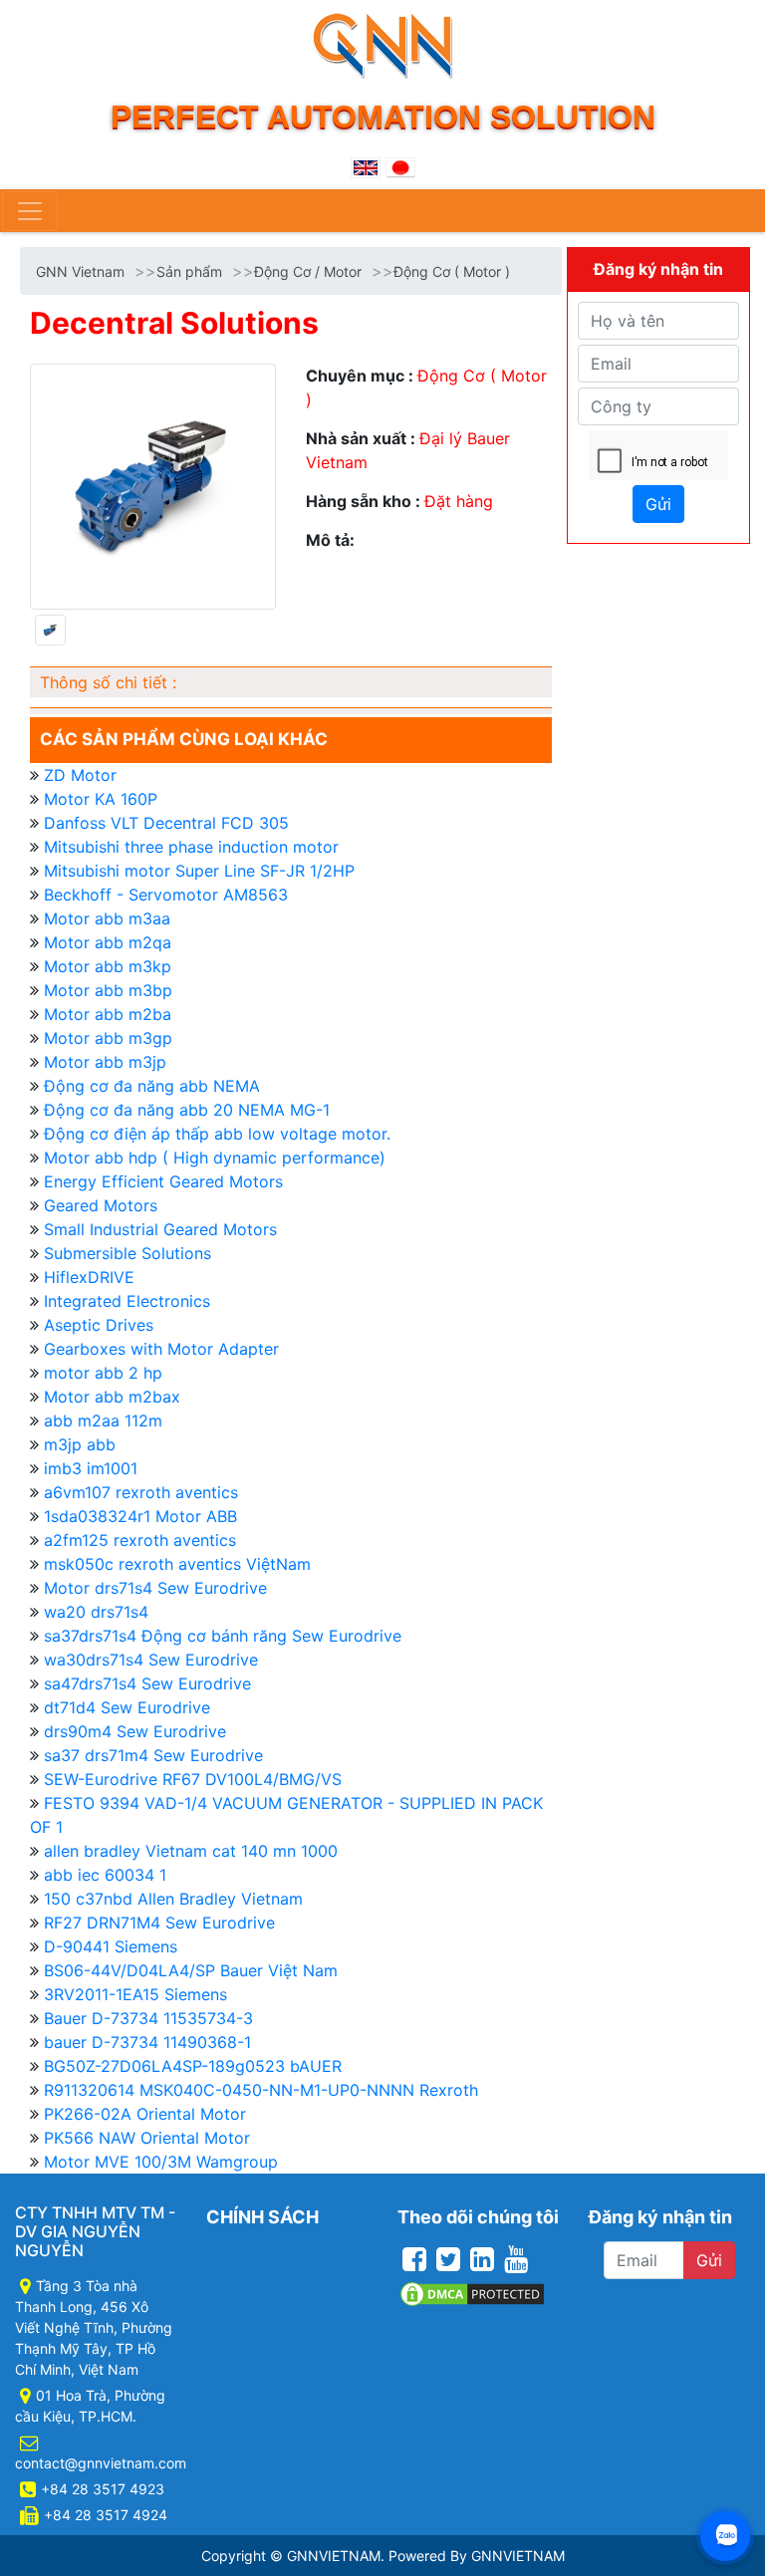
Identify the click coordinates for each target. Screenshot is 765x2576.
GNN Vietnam (80, 271)
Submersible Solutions (127, 1253)
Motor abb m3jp (105, 1062)
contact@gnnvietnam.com (101, 2463)
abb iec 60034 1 (105, 1875)
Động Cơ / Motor (308, 271)
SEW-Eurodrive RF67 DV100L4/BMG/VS (193, 1779)
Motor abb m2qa (108, 942)
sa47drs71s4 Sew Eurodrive (147, 1683)
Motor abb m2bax (112, 1397)
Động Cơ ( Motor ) (452, 271)
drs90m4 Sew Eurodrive (135, 1731)
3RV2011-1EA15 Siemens (135, 1994)
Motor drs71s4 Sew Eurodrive (155, 1588)
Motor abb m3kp (108, 966)
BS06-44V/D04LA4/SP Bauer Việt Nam (191, 1970)
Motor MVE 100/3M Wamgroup (161, 2162)
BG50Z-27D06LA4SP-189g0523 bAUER (193, 2066)
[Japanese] (400, 166)
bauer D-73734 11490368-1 (147, 2042)
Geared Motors (101, 1205)
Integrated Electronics (127, 1301)
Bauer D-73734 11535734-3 (148, 2018)
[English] (366, 166)
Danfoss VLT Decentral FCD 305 (166, 823)
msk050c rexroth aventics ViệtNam (177, 1564)
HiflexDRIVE (89, 1277)
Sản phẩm (189, 271)
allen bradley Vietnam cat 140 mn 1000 (191, 1851)
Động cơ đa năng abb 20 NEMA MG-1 (187, 1110)
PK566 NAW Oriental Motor (147, 2138)
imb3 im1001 (91, 1468)
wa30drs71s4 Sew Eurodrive (151, 1660)
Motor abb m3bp (108, 990)
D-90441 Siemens (111, 1946)
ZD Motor (80, 775)
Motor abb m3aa (107, 918)
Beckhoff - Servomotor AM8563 (166, 895)
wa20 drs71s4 (96, 1612)
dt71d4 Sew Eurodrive (127, 1707)
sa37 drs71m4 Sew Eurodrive (153, 1755)
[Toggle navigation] (30, 211)
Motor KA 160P (101, 799)
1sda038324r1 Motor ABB (140, 1516)
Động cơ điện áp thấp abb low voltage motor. (217, 1134)
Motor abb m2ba (108, 1014)
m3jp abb (80, 1444)
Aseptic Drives (99, 1325)
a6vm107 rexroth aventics (141, 1492)
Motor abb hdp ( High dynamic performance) (215, 1158)
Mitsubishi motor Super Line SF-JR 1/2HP (199, 871)
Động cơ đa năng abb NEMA (152, 1086)
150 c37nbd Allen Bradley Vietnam (173, 1899)
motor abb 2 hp (103, 1373)
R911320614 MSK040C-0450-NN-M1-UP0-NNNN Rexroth (261, 2090)
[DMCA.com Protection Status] (472, 2293)
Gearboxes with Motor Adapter (161, 1349)
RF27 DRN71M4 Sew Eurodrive (159, 1923)
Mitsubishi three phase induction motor (191, 847)
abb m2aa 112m (103, 1420)
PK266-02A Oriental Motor (145, 2114)
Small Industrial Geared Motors (160, 1229)
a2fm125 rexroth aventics (140, 1540)
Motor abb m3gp (108, 1038)
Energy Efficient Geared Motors (163, 1181)
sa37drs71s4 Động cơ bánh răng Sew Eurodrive (223, 1636)
